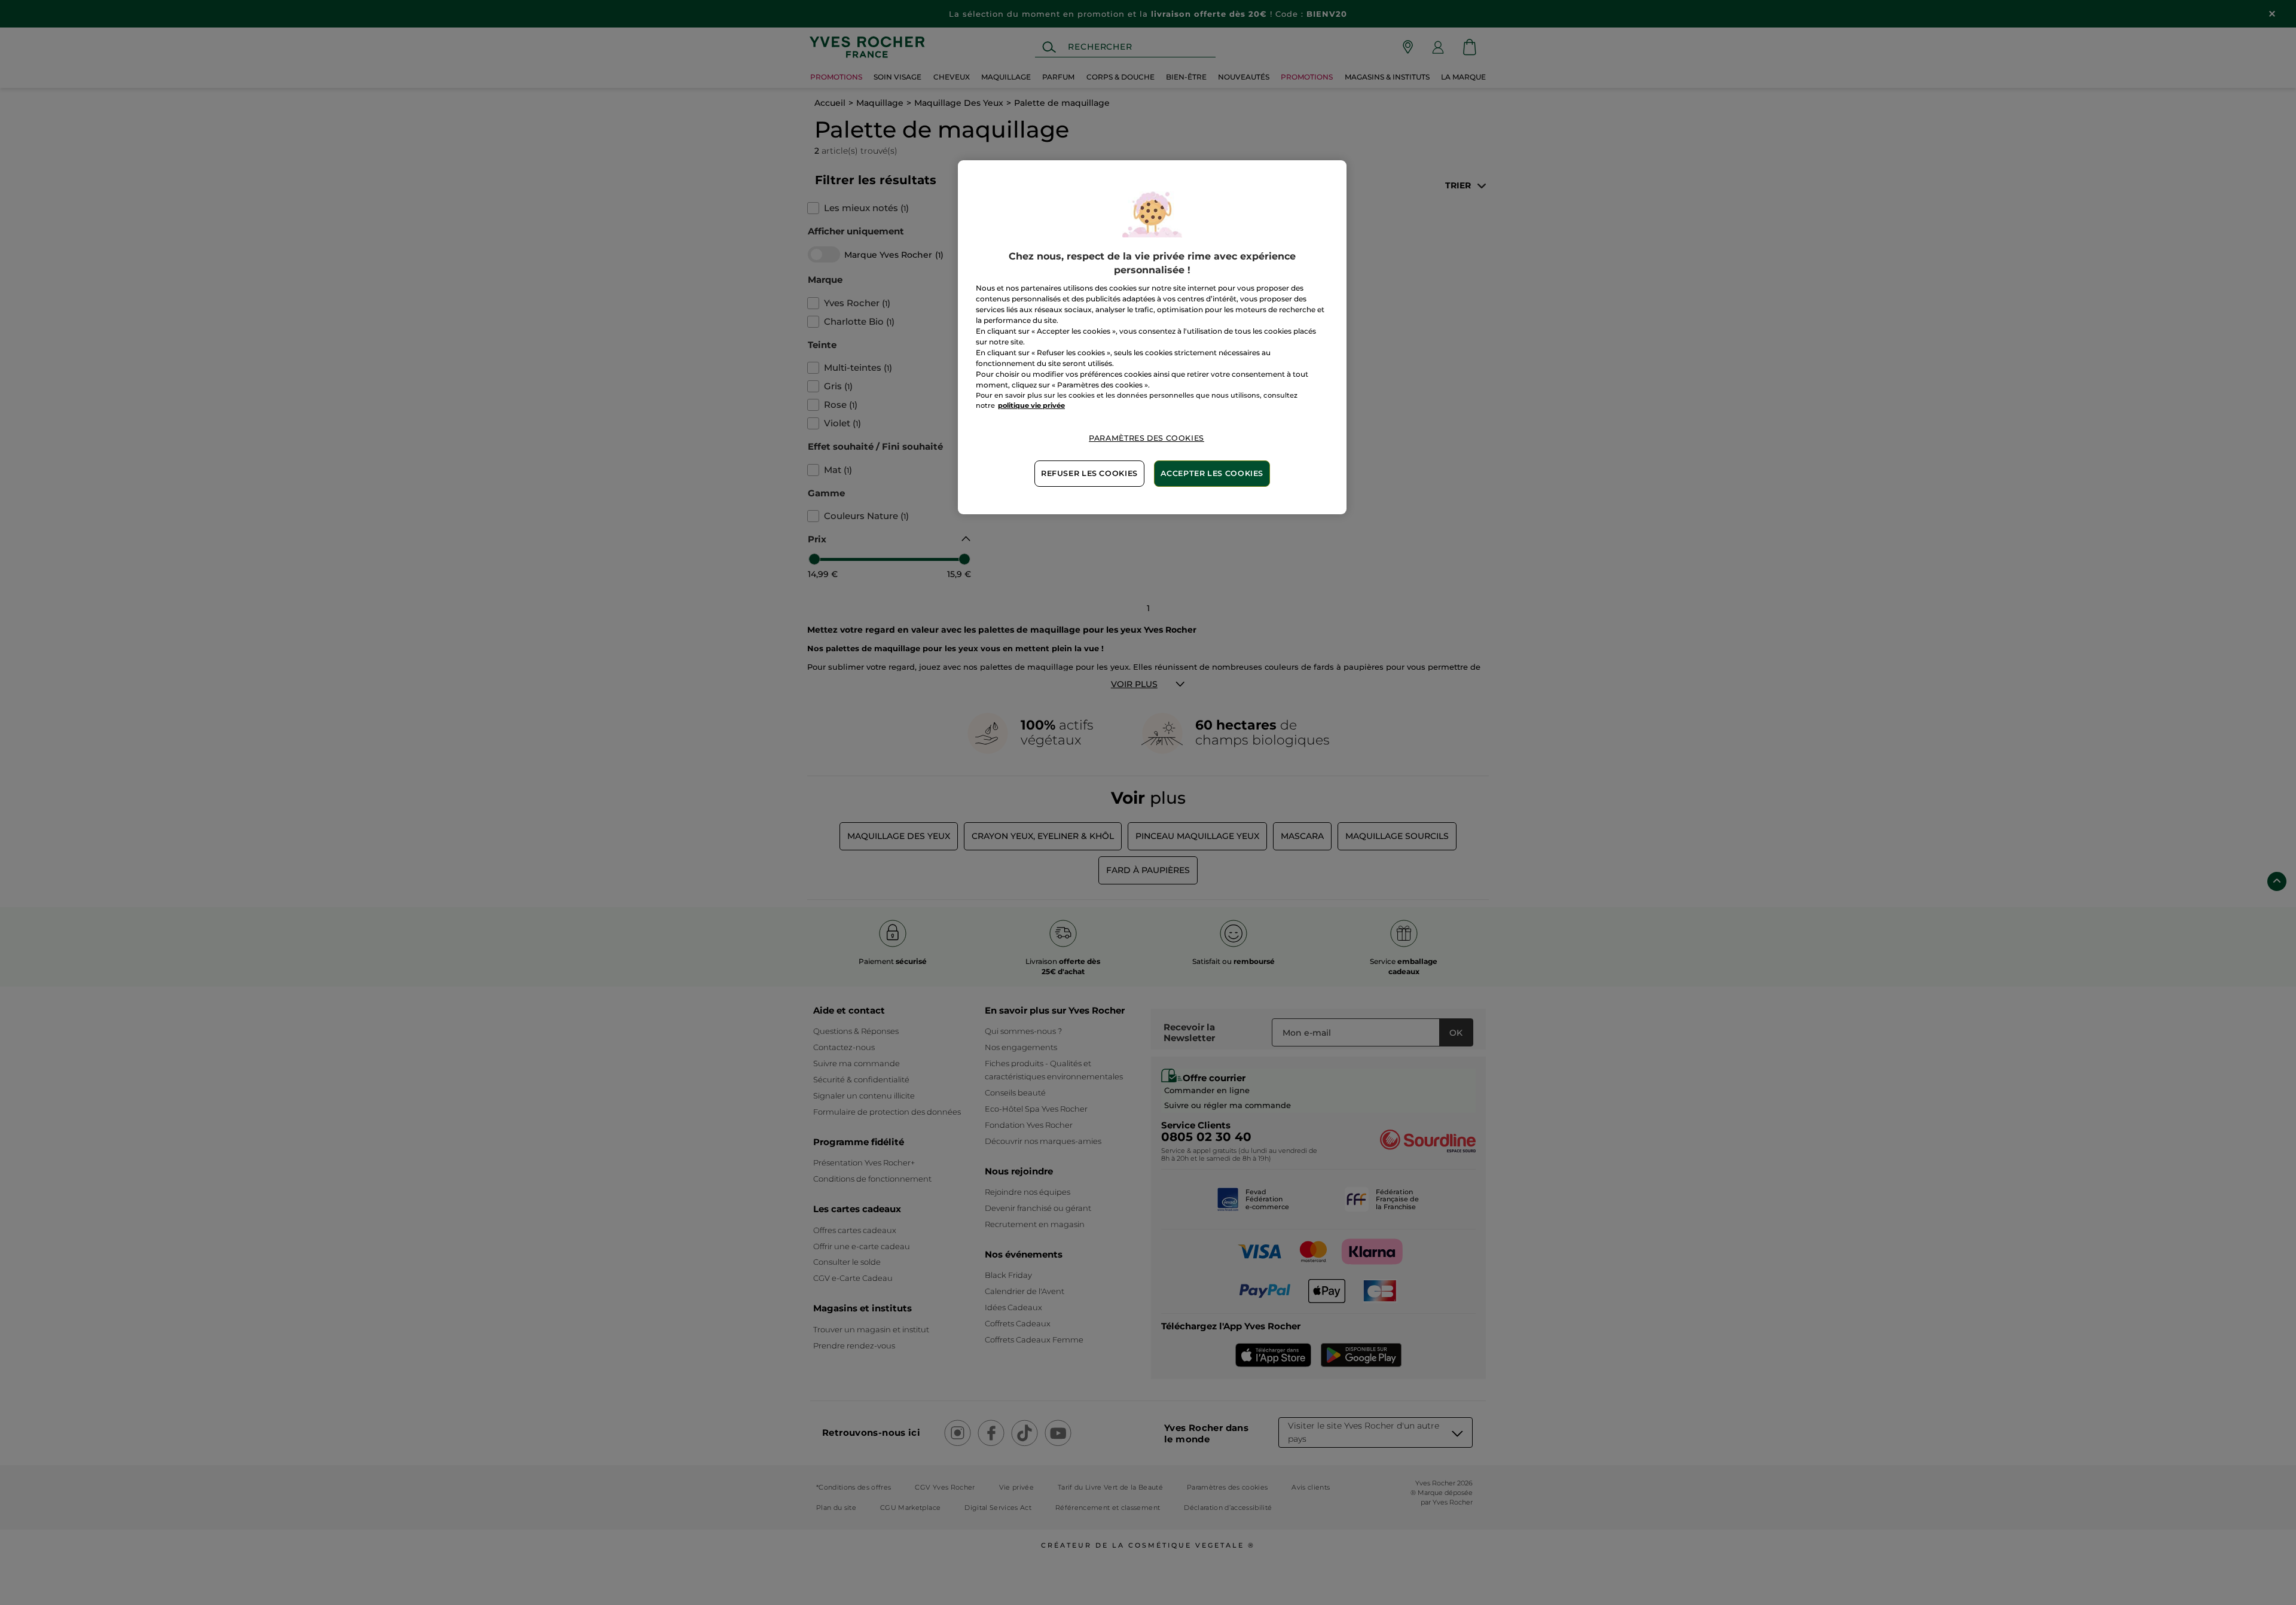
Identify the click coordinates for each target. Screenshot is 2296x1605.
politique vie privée (1031, 405)
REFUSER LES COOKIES (1089, 473)
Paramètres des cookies (1147, 438)
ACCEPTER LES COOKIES (1212, 473)
